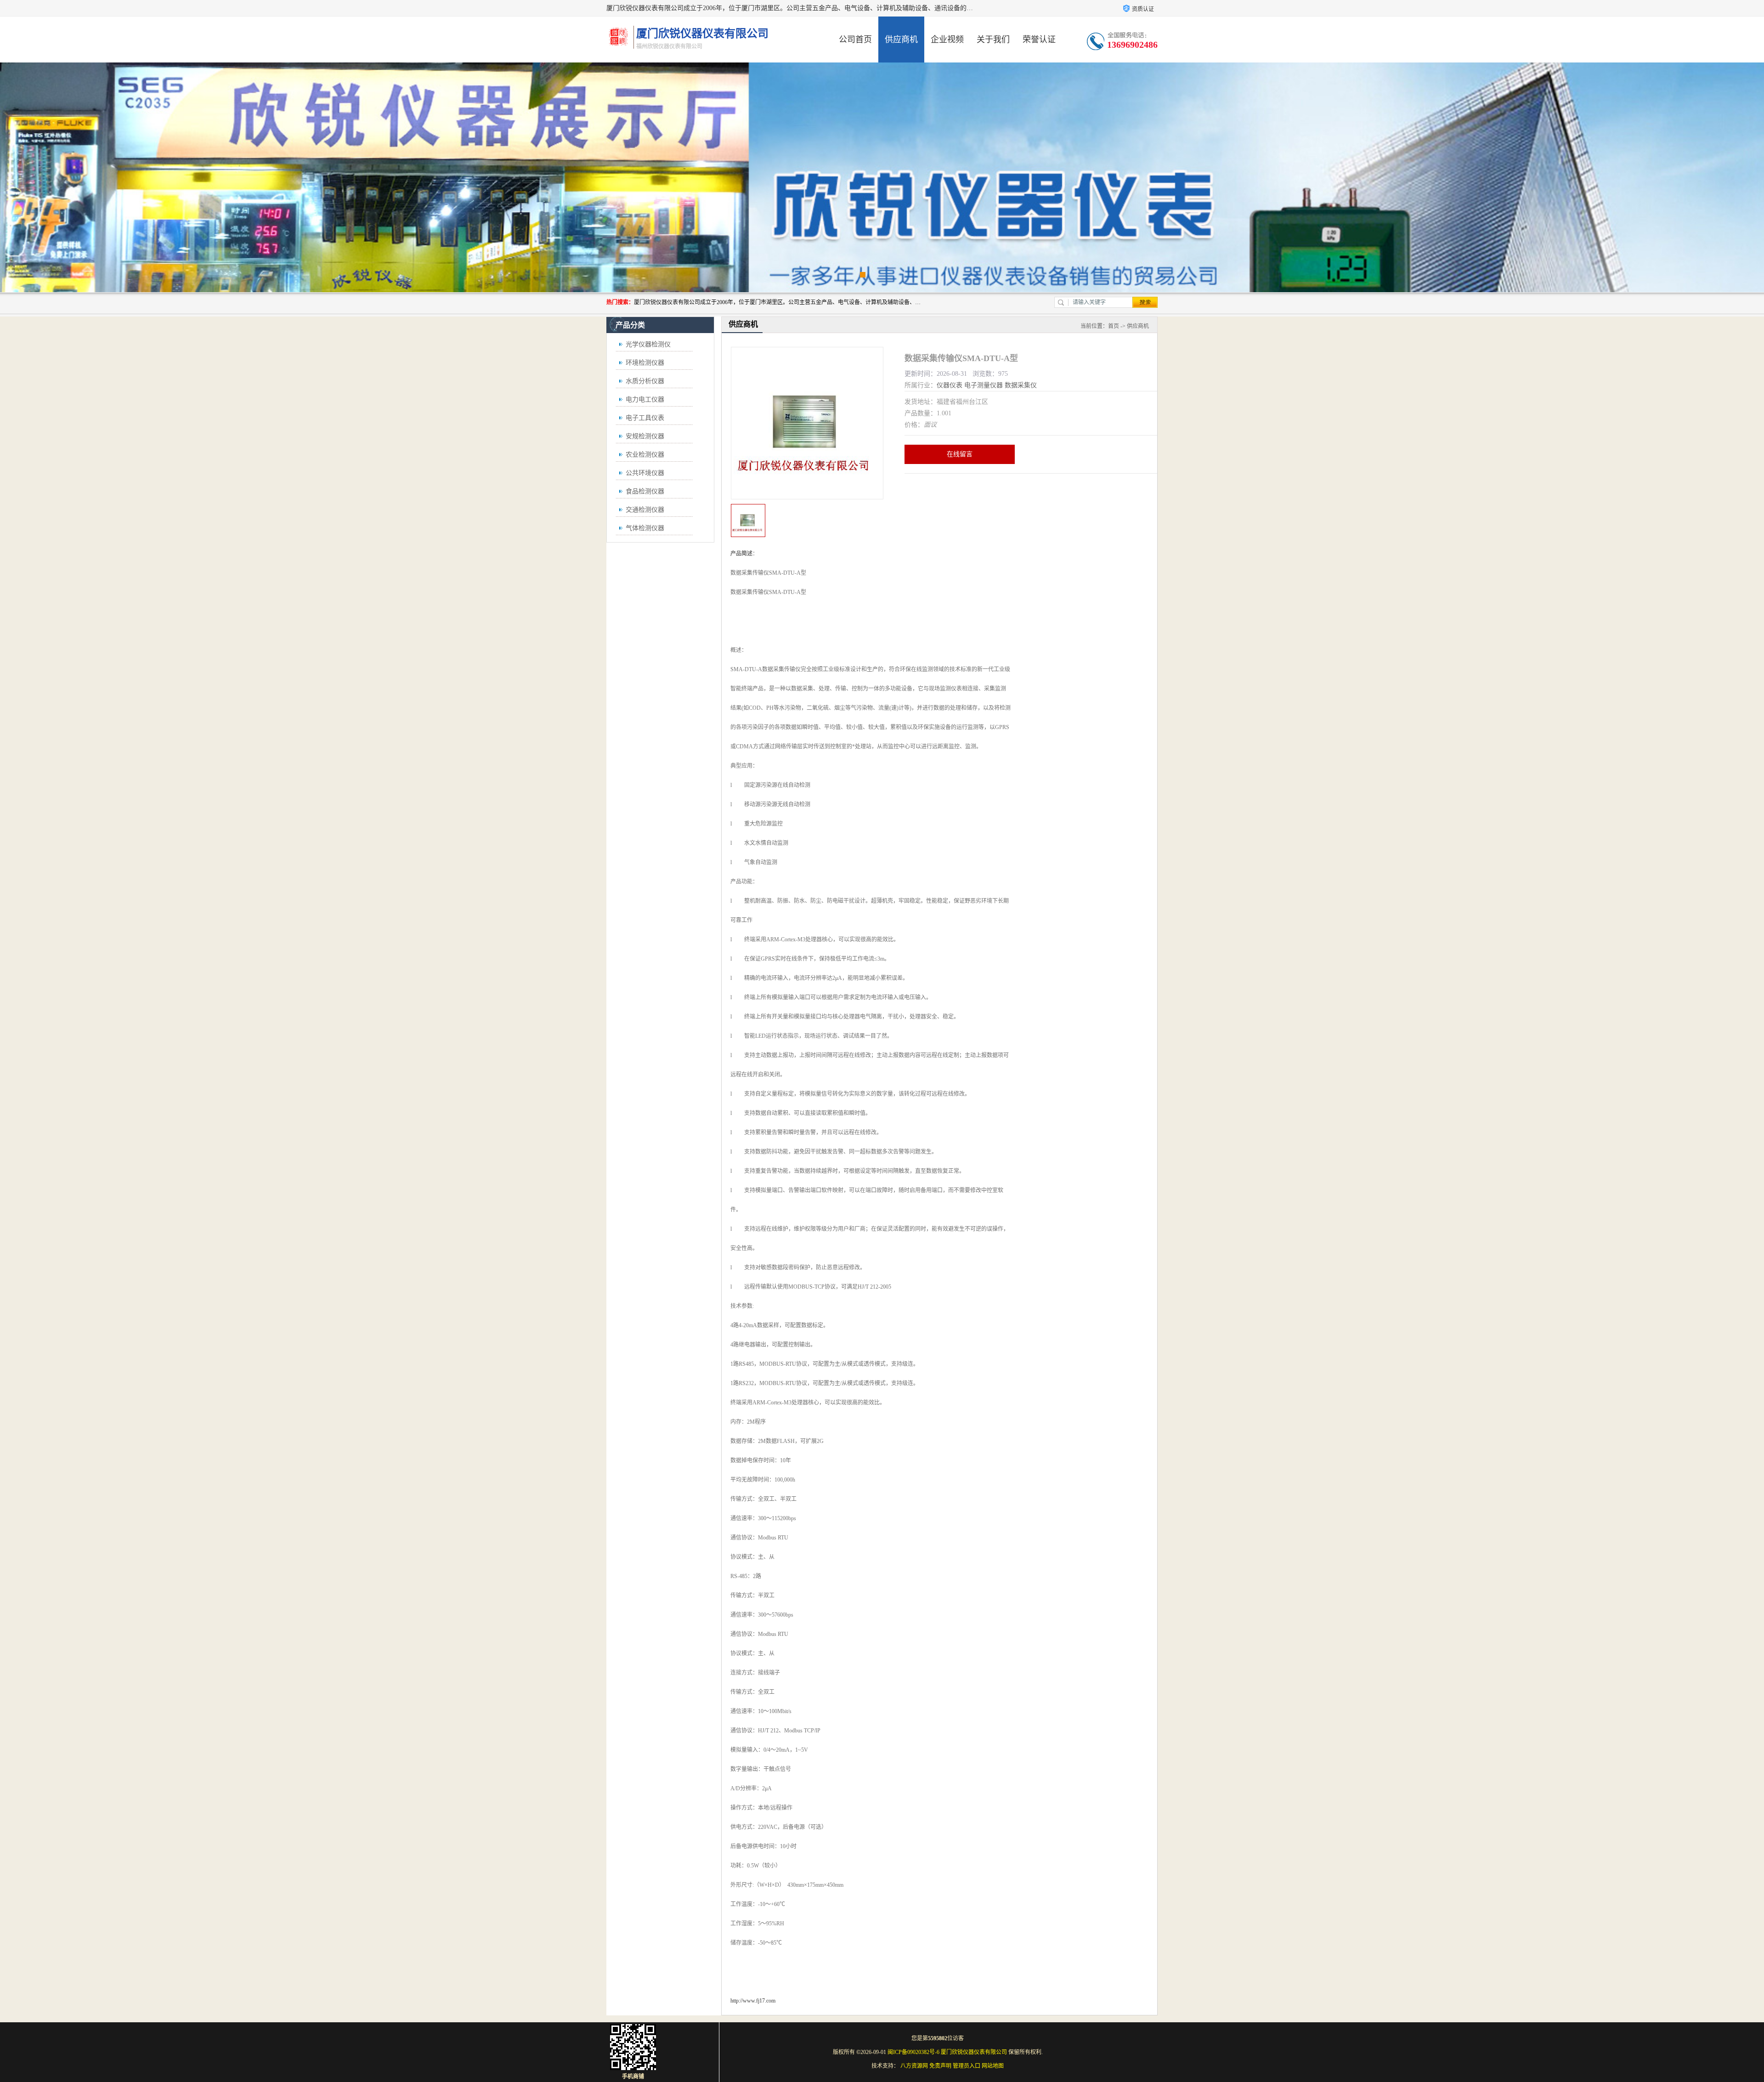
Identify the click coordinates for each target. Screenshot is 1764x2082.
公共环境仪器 (645, 473)
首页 (1114, 326)
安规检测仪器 (645, 436)
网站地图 (993, 2066)
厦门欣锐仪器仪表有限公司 (974, 2052)
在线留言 (960, 454)
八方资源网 (914, 2066)
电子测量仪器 (984, 385)
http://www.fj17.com (753, 2001)
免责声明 (940, 2066)
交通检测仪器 (645, 510)
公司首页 (855, 40)
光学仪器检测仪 (648, 344)
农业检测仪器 (645, 455)
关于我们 (993, 40)
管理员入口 (967, 2066)
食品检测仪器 (645, 491)
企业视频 (947, 40)
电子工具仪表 (645, 418)
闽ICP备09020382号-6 (913, 2052)
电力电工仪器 (645, 399)
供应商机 (901, 40)
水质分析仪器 (645, 381)
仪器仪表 (950, 385)
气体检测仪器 (645, 528)
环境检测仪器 (645, 363)
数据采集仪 (1021, 385)
